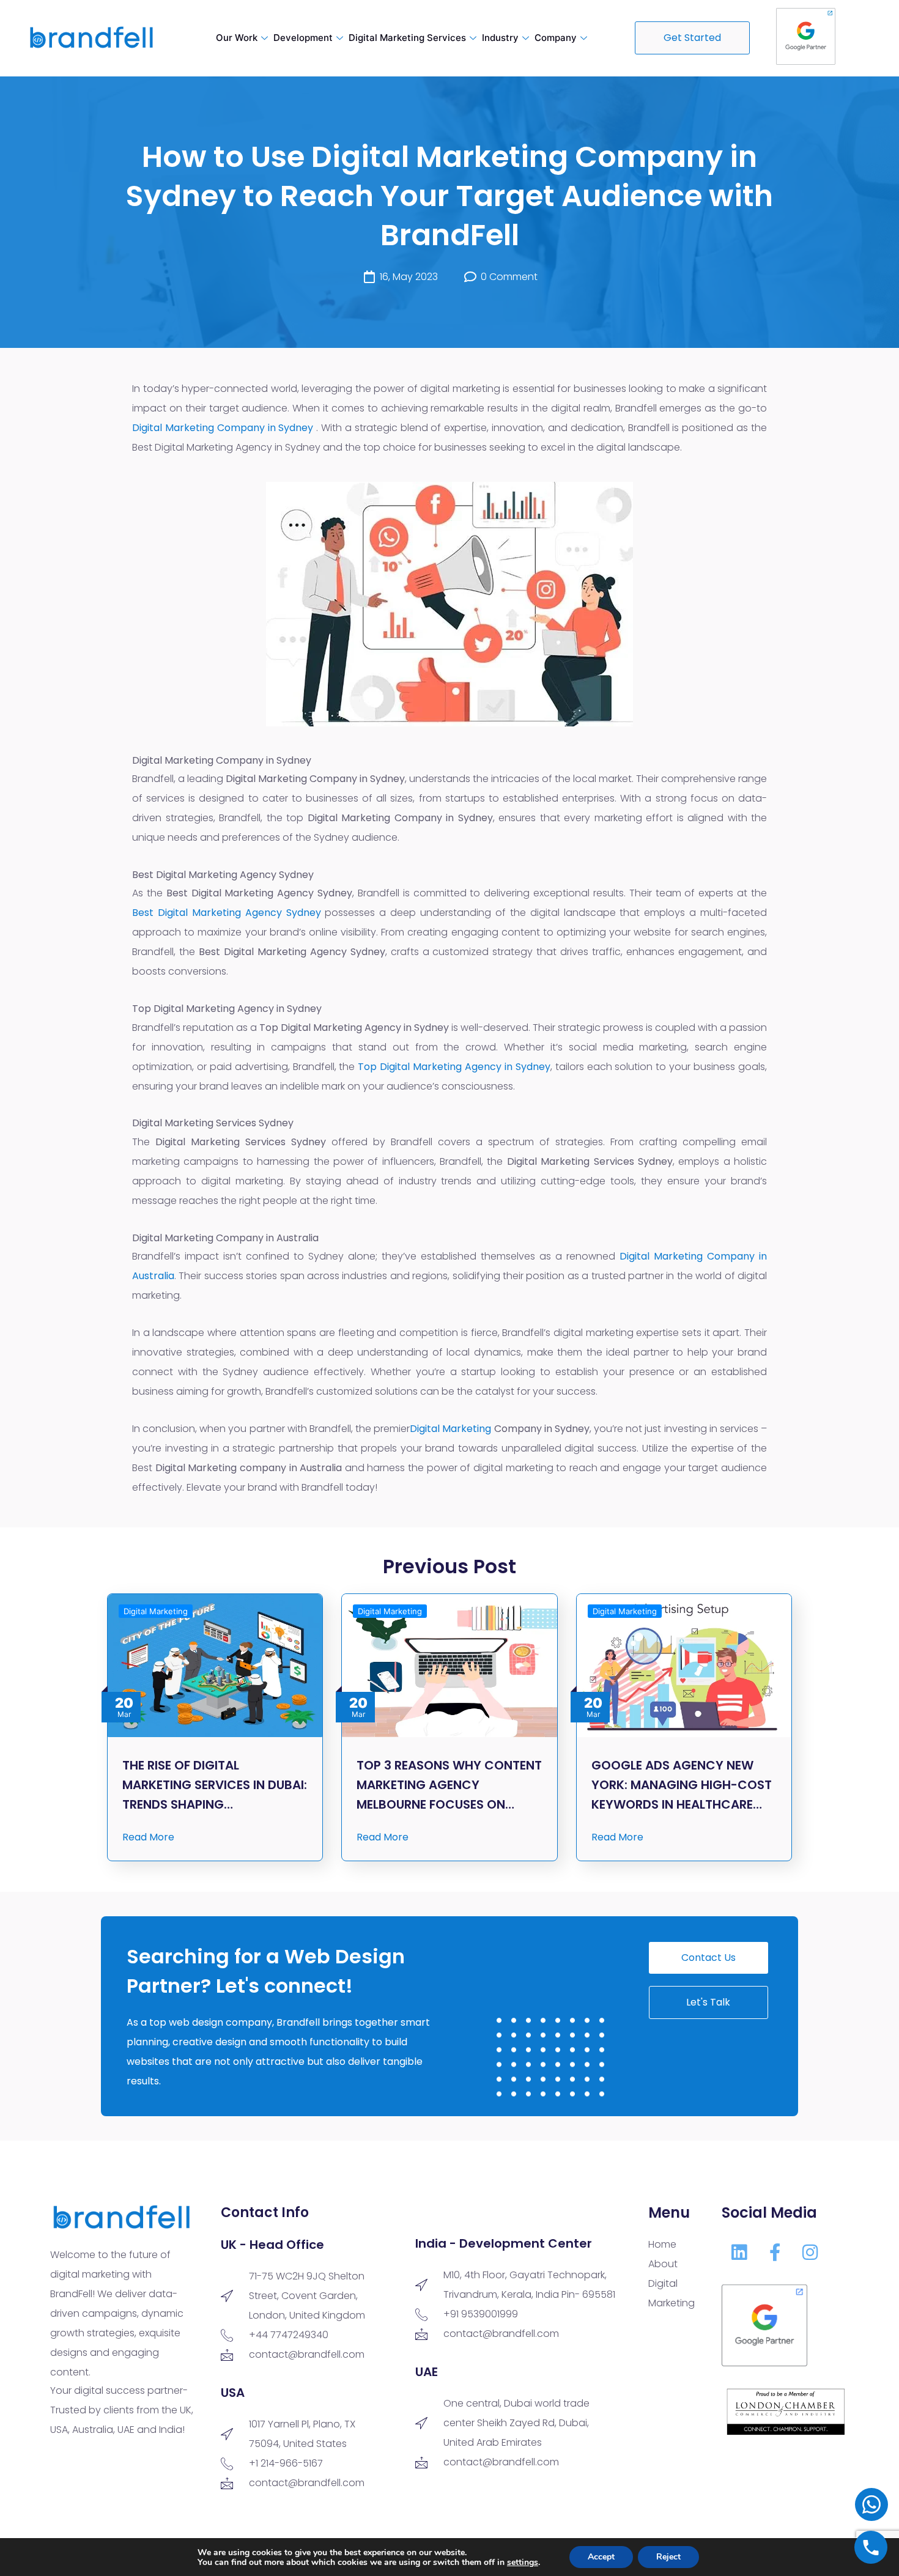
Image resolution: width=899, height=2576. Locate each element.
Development (303, 38)
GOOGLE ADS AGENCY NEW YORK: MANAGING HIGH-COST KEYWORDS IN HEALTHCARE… (682, 1785)
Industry (500, 38)
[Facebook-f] (775, 2253)
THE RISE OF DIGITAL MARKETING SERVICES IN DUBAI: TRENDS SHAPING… (215, 1785)
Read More (148, 1837)
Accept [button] (601, 2557)
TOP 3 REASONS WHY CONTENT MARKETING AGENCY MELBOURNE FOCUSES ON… (449, 1785)
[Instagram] (810, 2253)
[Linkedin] (739, 2253)
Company (556, 38)
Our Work (237, 38)
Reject (668, 2557)
